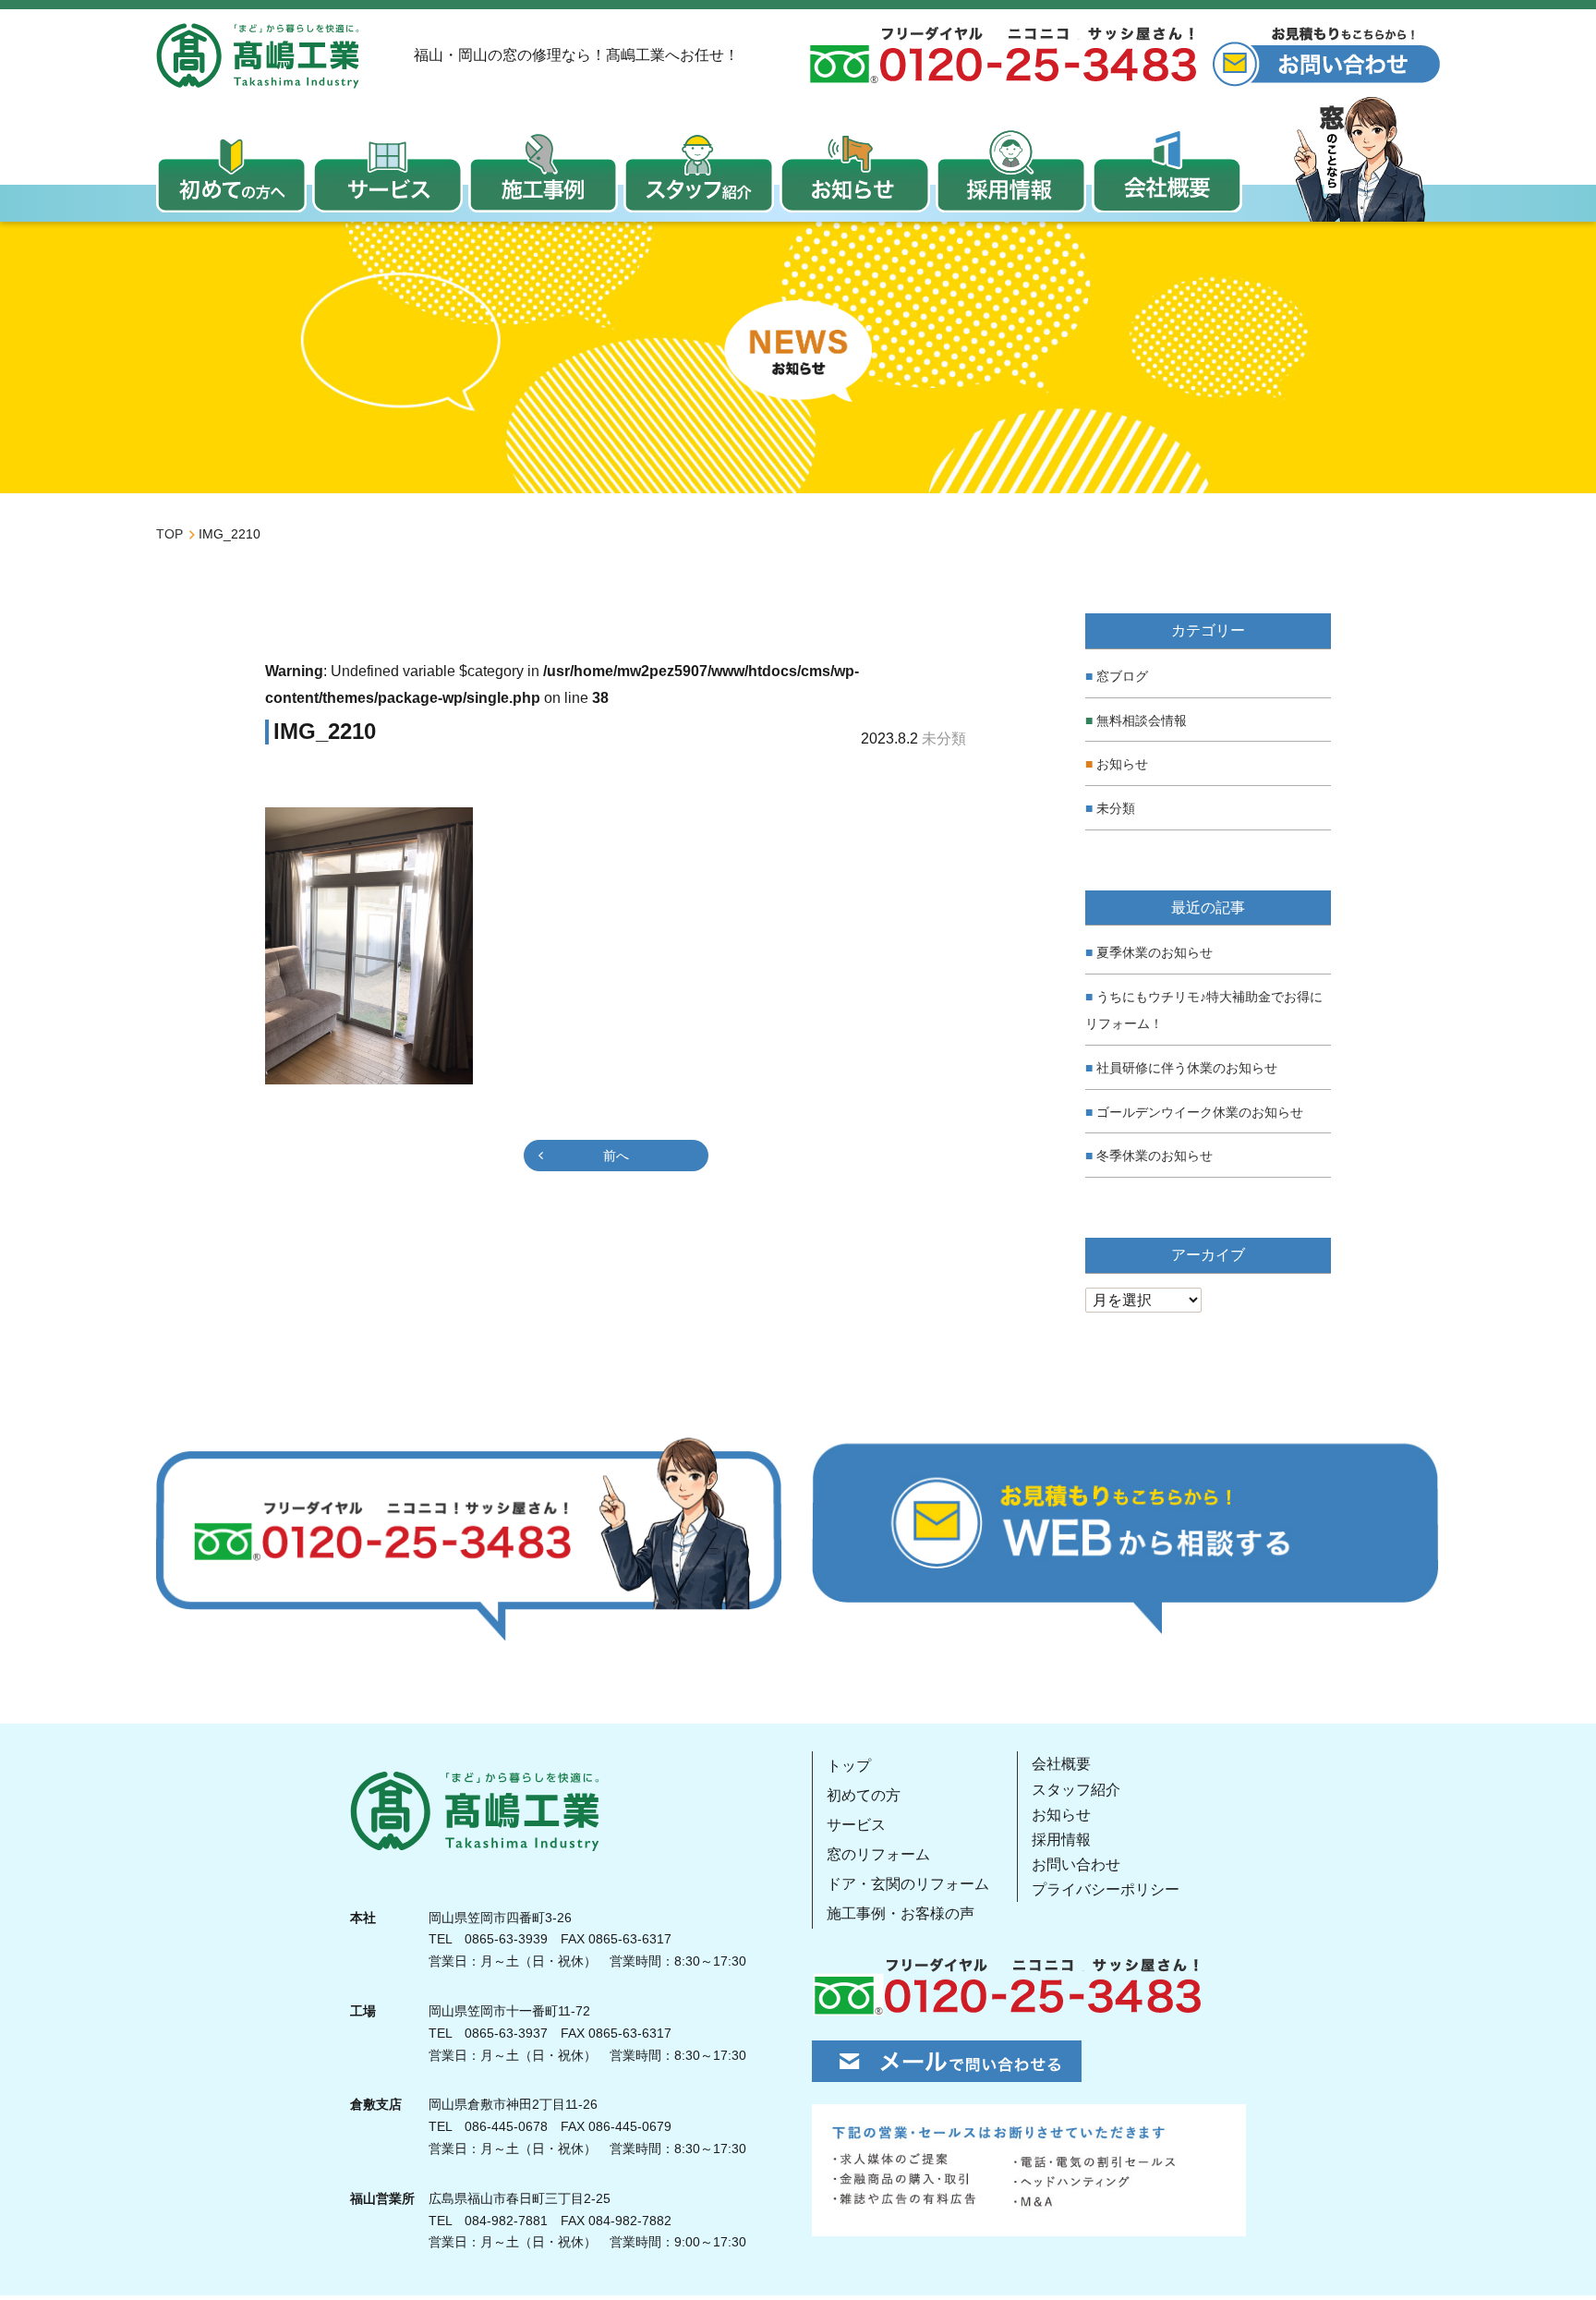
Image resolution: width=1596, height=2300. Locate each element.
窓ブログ (1122, 676)
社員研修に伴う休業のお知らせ (1187, 1068)
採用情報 (1061, 1840)
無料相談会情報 (1142, 720)
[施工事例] (544, 171)
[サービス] (387, 171)
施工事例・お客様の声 (901, 1913)
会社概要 (1061, 1764)
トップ (849, 1766)
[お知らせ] (855, 171)
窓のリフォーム (878, 1854)
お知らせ (1122, 764)
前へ (616, 1156)
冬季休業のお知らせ (1155, 1156)
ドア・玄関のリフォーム (908, 1884)
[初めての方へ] (231, 171)
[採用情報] (1011, 171)
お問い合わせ (1076, 1864)
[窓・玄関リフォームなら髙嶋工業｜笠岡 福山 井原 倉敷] (258, 56)
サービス (856, 1825)
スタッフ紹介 (1076, 1790)
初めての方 (864, 1795)
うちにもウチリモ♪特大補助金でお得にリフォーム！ (1204, 1010)
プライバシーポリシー (1106, 1889)
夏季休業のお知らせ (1155, 952)
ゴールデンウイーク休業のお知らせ (1200, 1112)
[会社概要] (1167, 171)
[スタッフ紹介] (699, 171)
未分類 (1116, 808)
